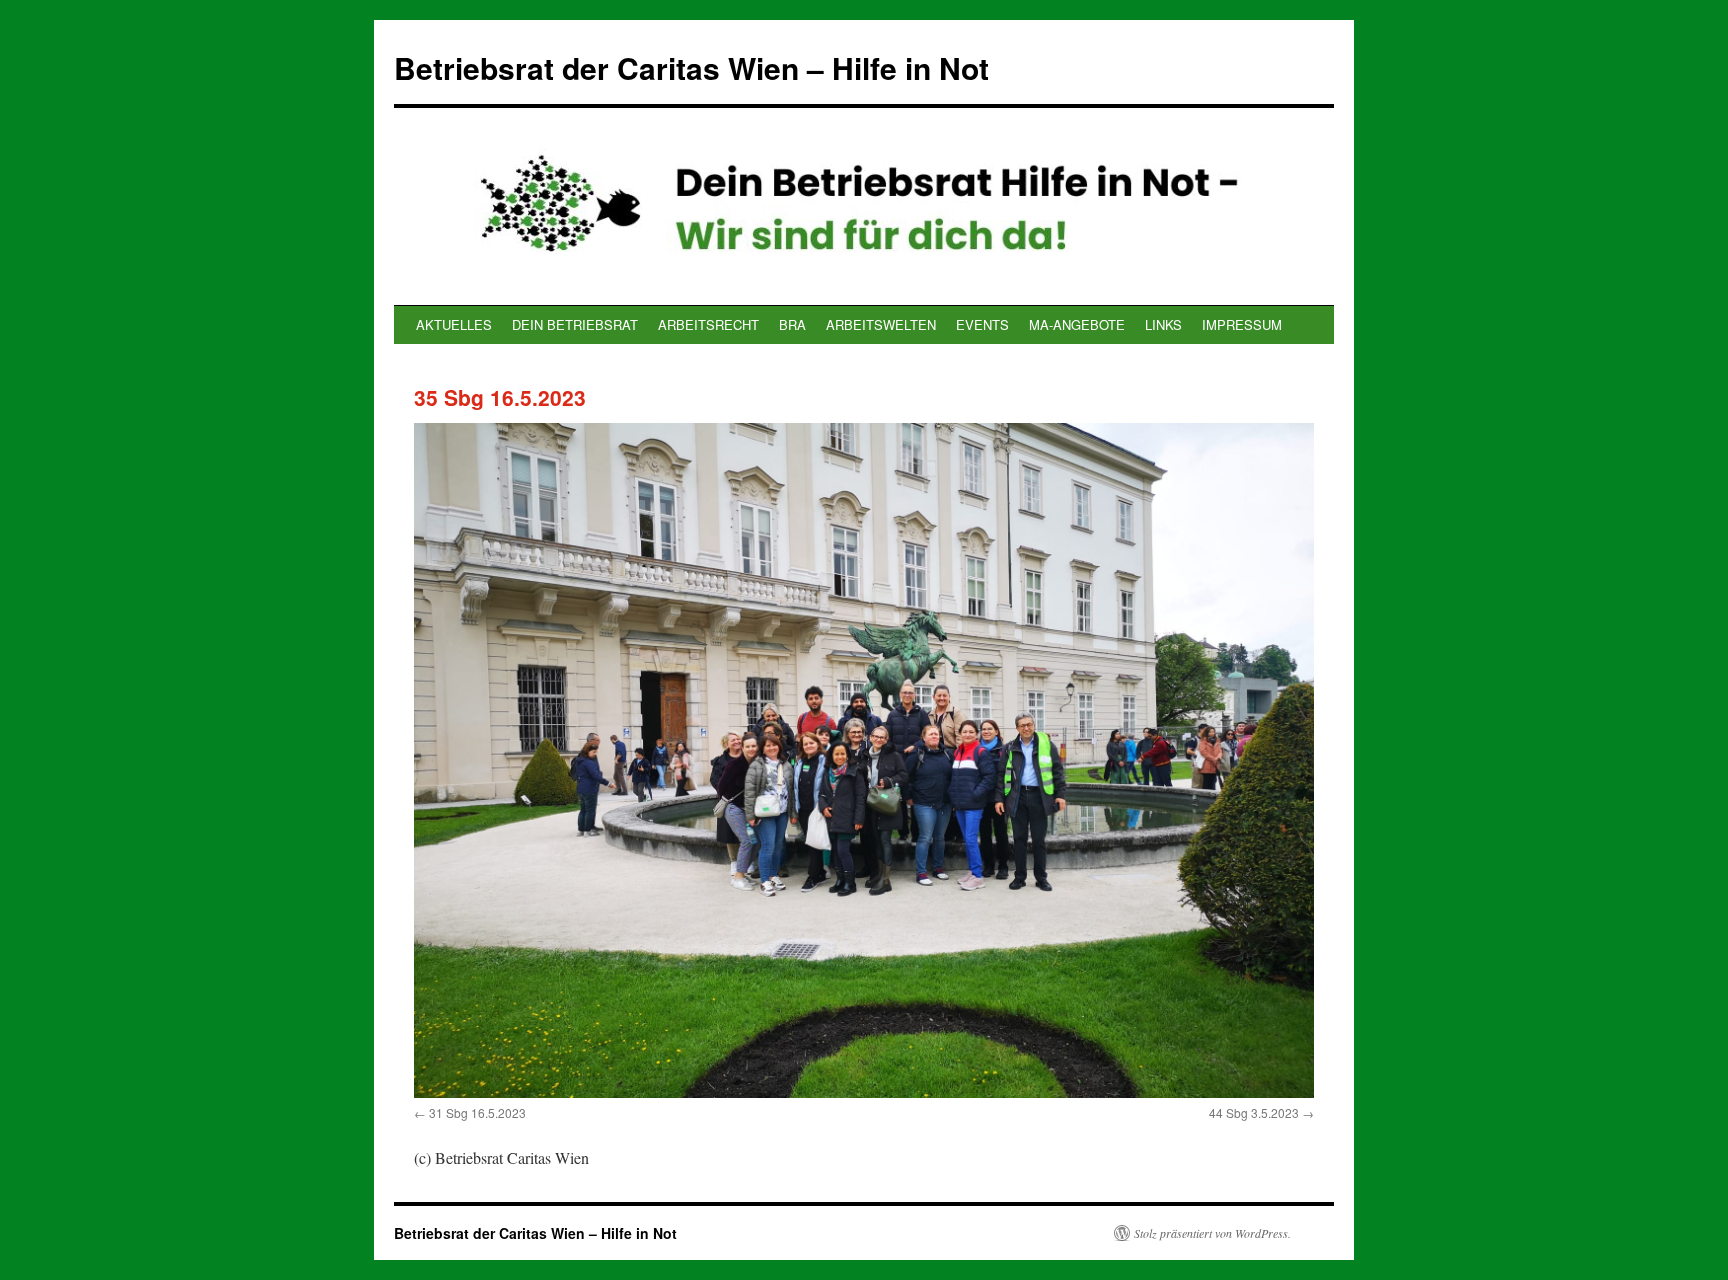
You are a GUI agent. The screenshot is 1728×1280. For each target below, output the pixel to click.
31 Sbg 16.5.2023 (477, 1112)
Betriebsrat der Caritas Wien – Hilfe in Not (691, 67)
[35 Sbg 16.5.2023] (864, 760)
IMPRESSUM (1242, 324)
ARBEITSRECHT (708, 324)
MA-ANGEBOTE (1077, 324)
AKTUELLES (454, 324)
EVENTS (982, 324)
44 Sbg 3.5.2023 (1254, 1112)
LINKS (1163, 324)
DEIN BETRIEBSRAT (575, 324)
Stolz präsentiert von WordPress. (1212, 1233)
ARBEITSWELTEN (881, 324)
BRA (792, 324)
